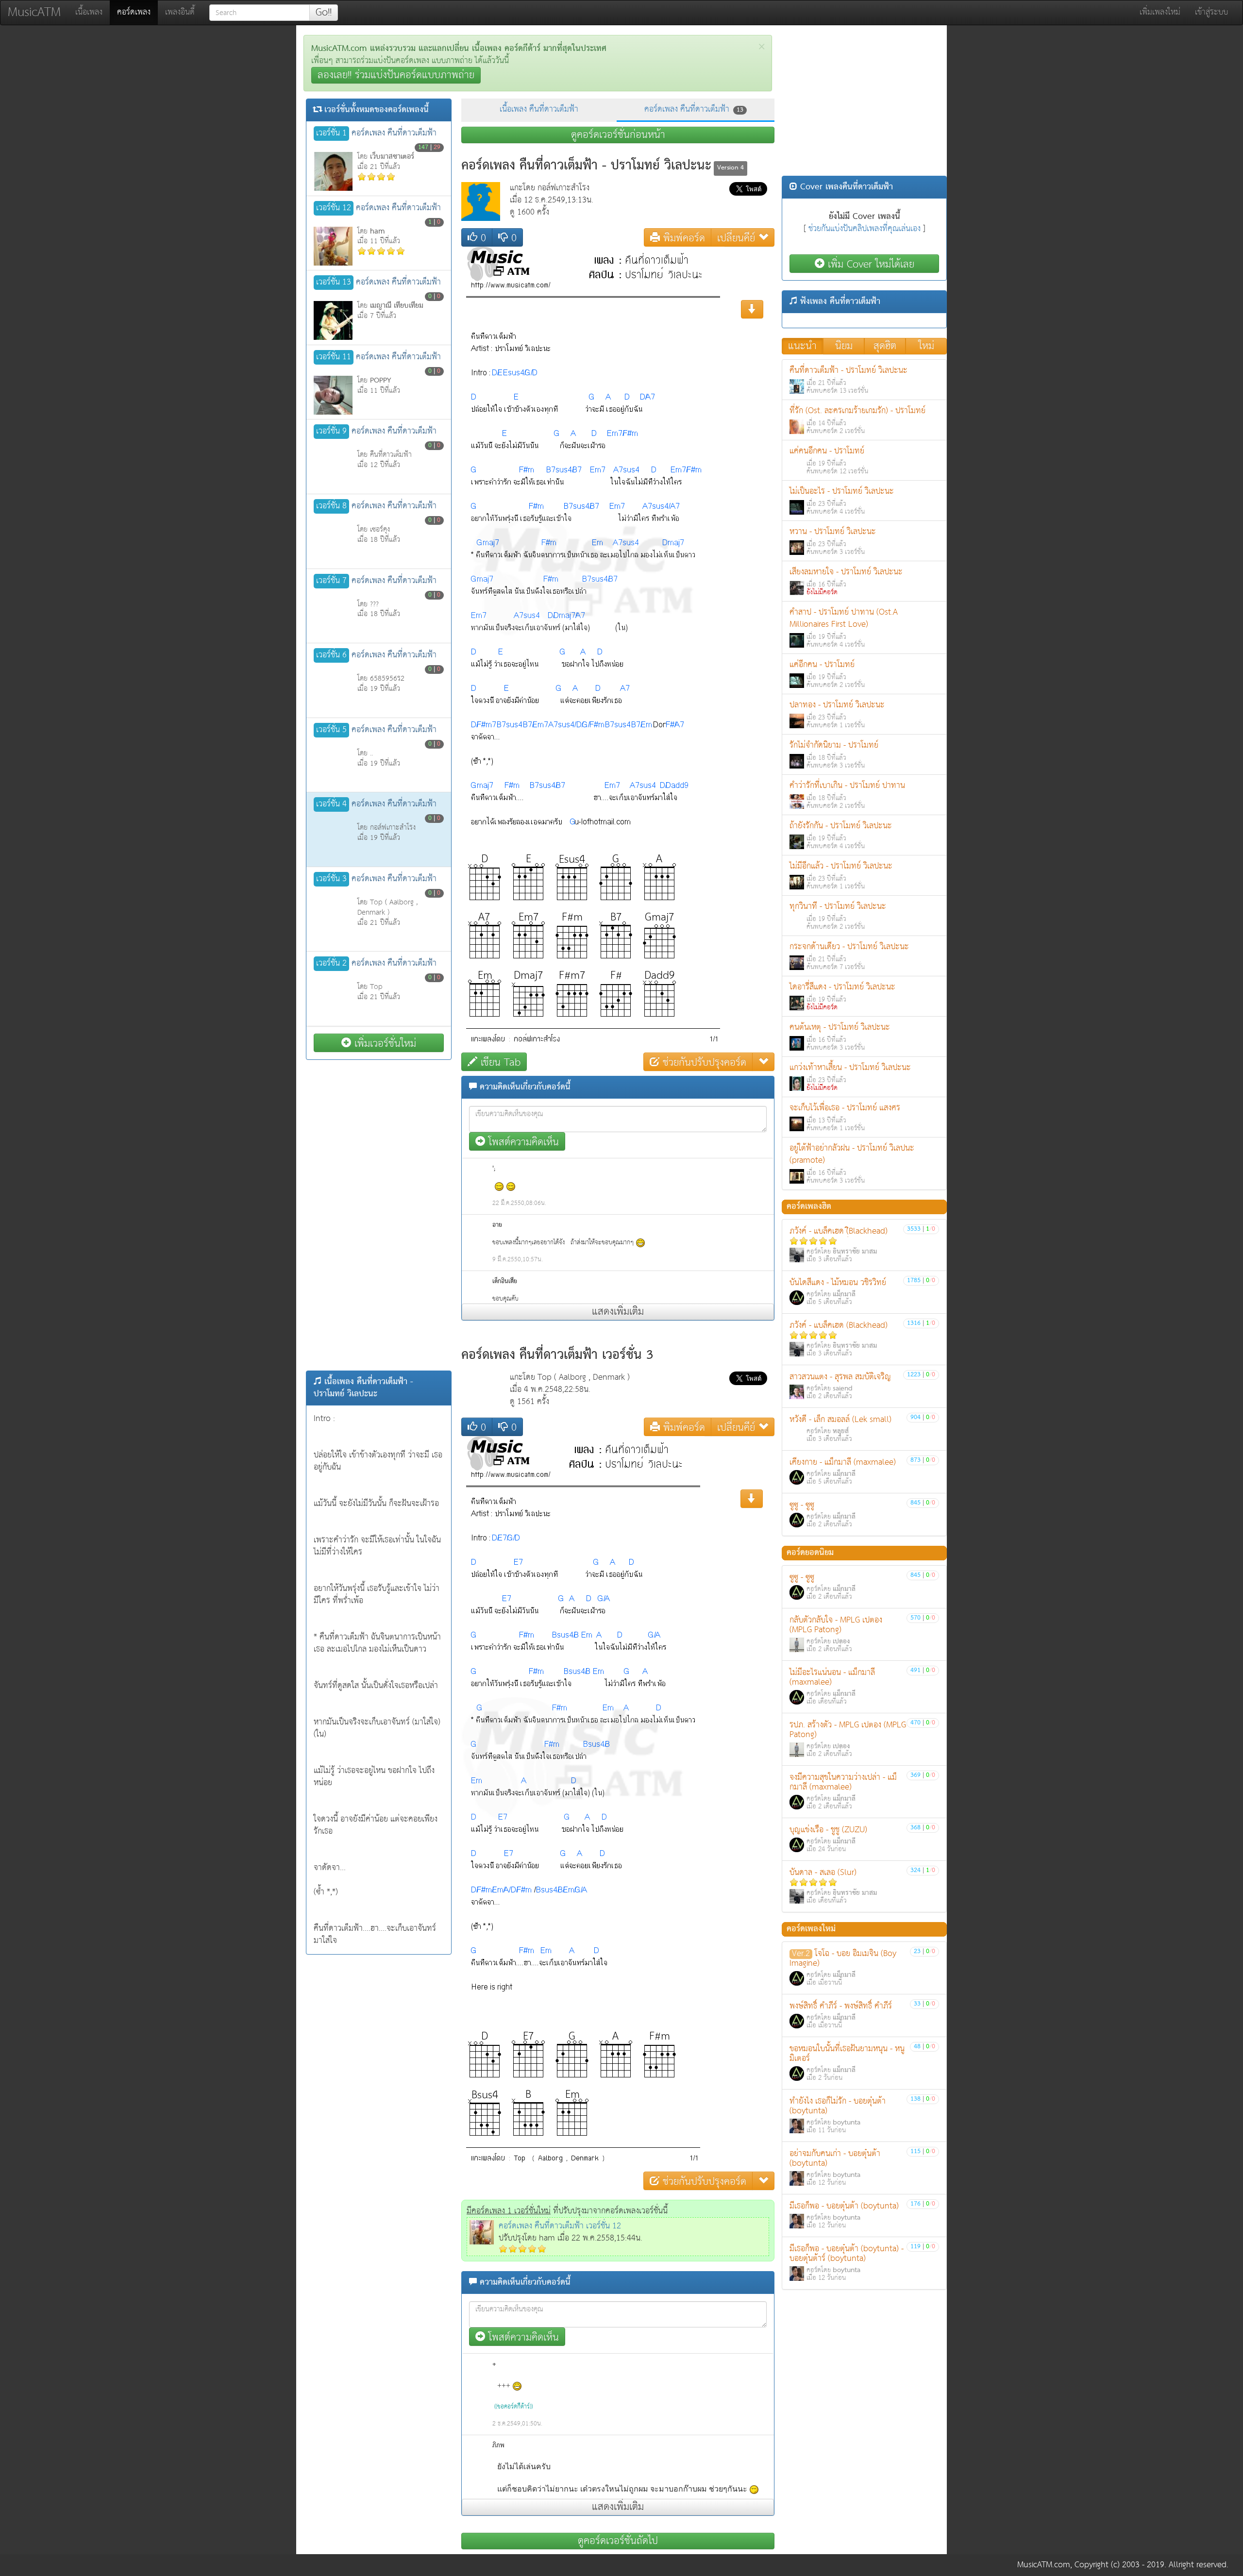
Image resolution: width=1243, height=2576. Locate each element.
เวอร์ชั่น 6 (331, 655)
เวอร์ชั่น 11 (334, 357)
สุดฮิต (885, 346)
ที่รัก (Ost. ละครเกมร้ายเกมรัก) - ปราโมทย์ (857, 420)
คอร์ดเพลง (137, 12)
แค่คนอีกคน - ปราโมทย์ (829, 460)
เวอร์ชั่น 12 (334, 208)
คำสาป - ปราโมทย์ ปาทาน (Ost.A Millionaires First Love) (844, 628)
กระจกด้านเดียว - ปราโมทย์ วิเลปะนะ (849, 956)
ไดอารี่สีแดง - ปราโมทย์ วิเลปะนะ (842, 996)
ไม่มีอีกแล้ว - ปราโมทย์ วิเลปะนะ (841, 876)
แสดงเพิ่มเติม (618, 1312)
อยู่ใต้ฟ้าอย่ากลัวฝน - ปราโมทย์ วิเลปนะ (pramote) (852, 1164)
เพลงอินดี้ (180, 12)
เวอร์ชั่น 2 (331, 964)
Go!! (324, 13)
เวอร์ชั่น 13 (334, 283)
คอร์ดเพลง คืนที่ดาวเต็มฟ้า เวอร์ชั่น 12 (560, 2226)
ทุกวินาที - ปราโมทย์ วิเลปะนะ (838, 916)
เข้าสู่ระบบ (1211, 12)
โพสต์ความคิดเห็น (522, 1142)
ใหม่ (926, 346)
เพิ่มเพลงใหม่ (1160, 12)
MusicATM (34, 12)
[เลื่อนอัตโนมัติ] (752, 1499)
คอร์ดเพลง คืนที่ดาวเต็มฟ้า (694, 109)
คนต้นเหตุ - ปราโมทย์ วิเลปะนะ (840, 1037)
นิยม (844, 346)
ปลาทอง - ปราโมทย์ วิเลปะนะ (837, 714)
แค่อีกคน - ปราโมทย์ (827, 674)
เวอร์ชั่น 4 (331, 804)
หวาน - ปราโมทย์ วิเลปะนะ (833, 541)
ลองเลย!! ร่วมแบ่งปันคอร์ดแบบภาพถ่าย (396, 75)
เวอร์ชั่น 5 (331, 730)
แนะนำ (802, 346)
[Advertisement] (379, 1215)
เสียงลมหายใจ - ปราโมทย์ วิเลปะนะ (846, 581)
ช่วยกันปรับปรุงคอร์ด (703, 1062)
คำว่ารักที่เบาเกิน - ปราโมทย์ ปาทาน (847, 795)
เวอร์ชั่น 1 (331, 134)
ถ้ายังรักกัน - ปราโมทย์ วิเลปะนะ (841, 835)
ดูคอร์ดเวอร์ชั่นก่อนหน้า (618, 135)
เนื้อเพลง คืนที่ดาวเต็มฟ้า (539, 109)
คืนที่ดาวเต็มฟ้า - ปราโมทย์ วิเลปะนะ (848, 380)
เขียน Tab (499, 1062)
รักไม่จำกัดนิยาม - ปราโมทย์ (834, 755)
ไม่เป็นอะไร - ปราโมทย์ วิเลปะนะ (842, 501)
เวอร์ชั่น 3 (331, 879)
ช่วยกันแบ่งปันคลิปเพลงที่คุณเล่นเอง (865, 229)
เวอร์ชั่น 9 (331, 432)
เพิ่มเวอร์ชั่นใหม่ (384, 1043)
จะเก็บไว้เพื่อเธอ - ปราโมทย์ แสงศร (845, 1117)
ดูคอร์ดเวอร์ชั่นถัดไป (618, 2541)
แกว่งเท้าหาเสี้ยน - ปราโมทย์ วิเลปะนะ (850, 1077)
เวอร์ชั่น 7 (331, 581)
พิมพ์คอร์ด (682, 238)
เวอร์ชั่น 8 (331, 506)
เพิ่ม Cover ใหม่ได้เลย (869, 264)
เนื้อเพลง (89, 12)
